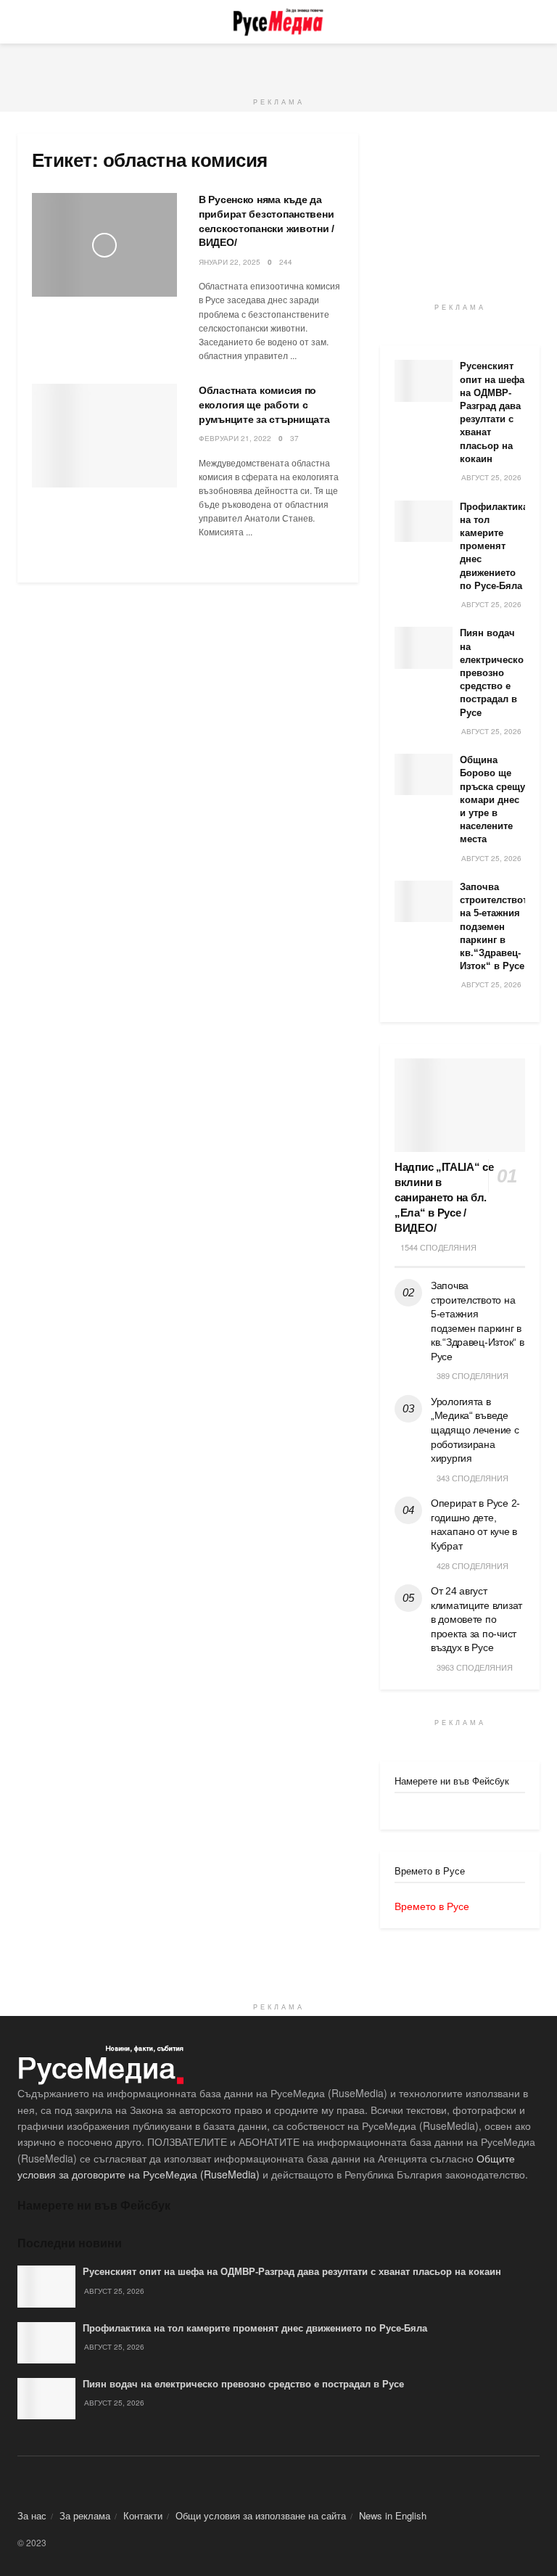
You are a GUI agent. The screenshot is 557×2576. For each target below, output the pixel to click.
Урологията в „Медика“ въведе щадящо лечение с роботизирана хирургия (475, 1430)
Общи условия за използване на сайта (261, 2515)
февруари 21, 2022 (235, 438)
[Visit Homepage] (278, 22)
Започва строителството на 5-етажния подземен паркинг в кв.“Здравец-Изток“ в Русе (496, 926)
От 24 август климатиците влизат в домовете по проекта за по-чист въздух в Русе (476, 1619)
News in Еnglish (393, 2515)
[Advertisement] (278, 65)
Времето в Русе (432, 1906)
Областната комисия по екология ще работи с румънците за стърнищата (264, 404)
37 (294, 438)
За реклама (85, 2515)
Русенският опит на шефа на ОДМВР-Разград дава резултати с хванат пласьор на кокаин (292, 2272)
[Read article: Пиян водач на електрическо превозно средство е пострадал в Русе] (424, 647)
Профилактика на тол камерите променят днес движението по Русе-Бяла (494, 546)
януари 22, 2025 (230, 262)
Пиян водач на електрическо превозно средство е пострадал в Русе (492, 672)
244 (286, 262)
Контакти (143, 2515)
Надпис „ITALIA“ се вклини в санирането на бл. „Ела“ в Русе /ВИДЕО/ (444, 1197)
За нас (32, 2515)
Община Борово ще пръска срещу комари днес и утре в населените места (492, 799)
